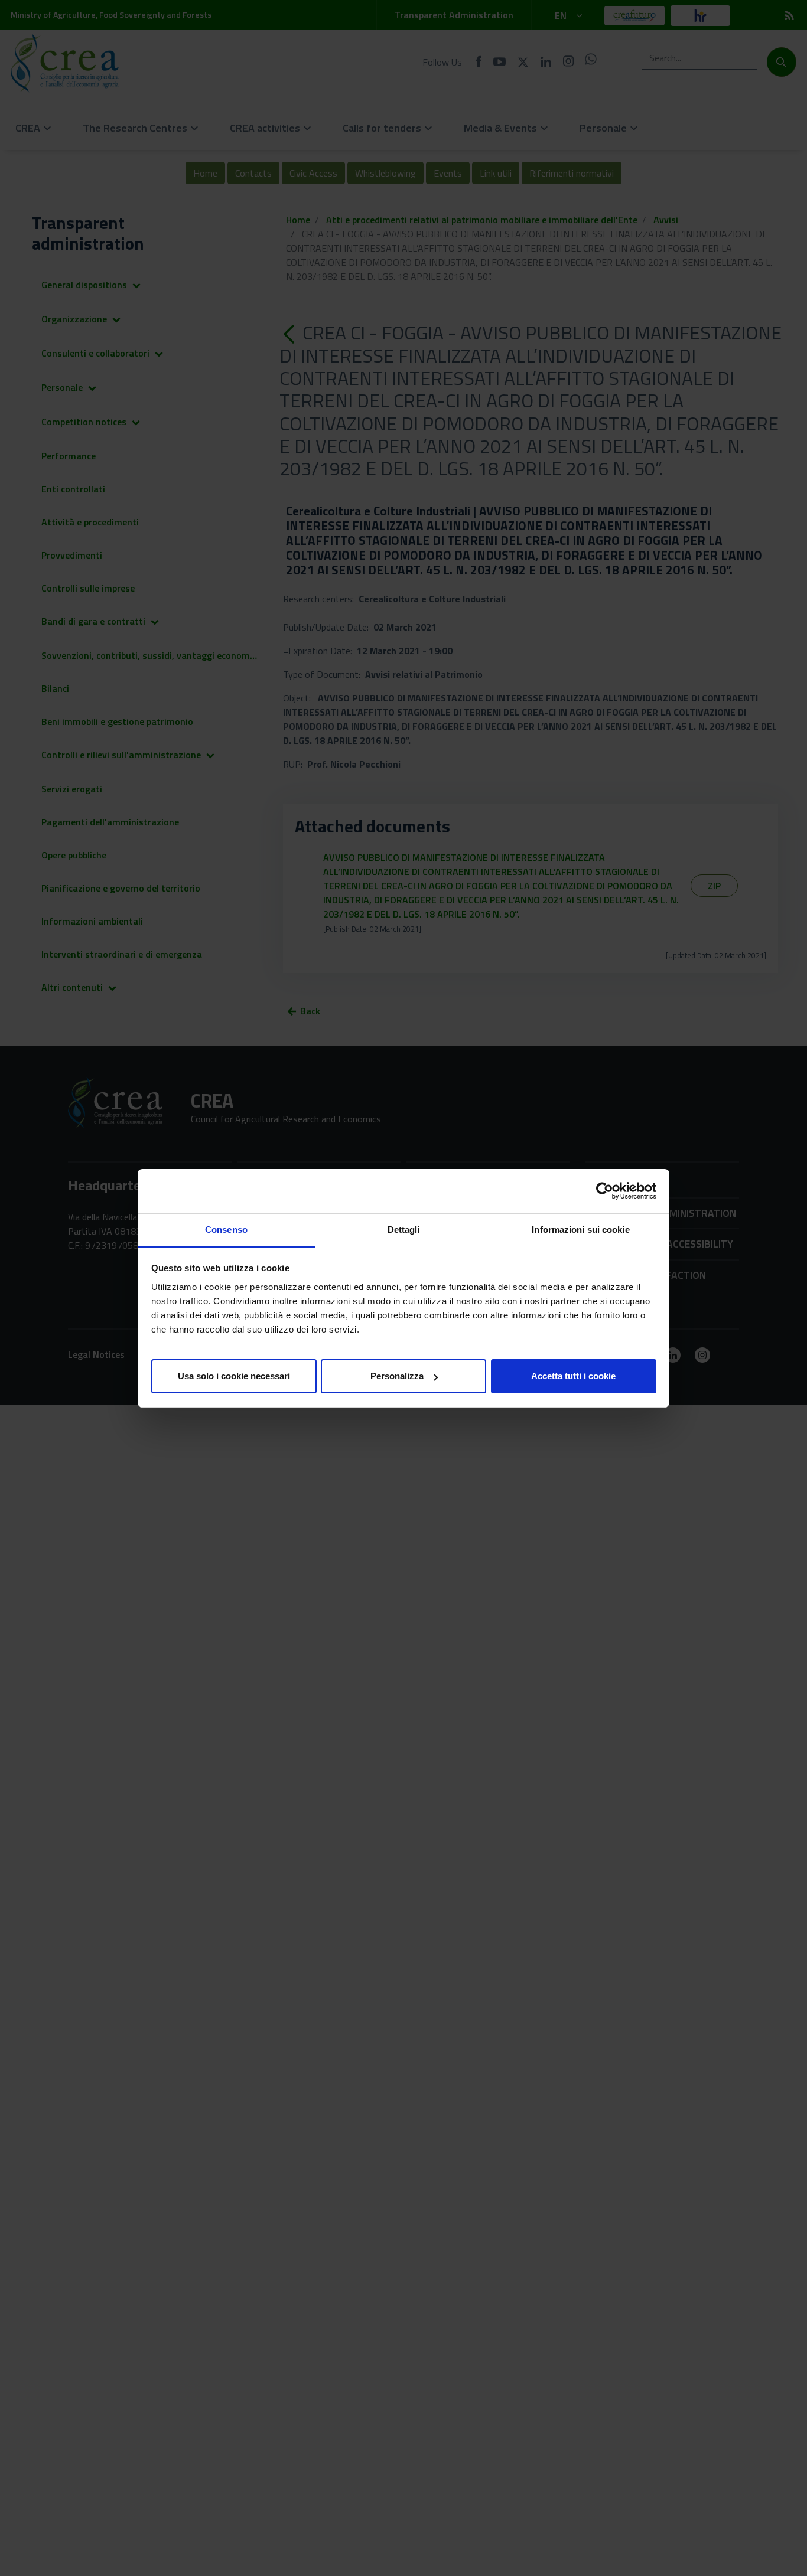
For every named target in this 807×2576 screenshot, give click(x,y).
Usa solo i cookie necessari (234, 1376)
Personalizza (397, 1376)
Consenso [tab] (226, 1230)
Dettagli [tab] (404, 1230)
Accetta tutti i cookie (573, 1376)
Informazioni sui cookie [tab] (580, 1230)
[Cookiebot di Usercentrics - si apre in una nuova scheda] (605, 1191)
